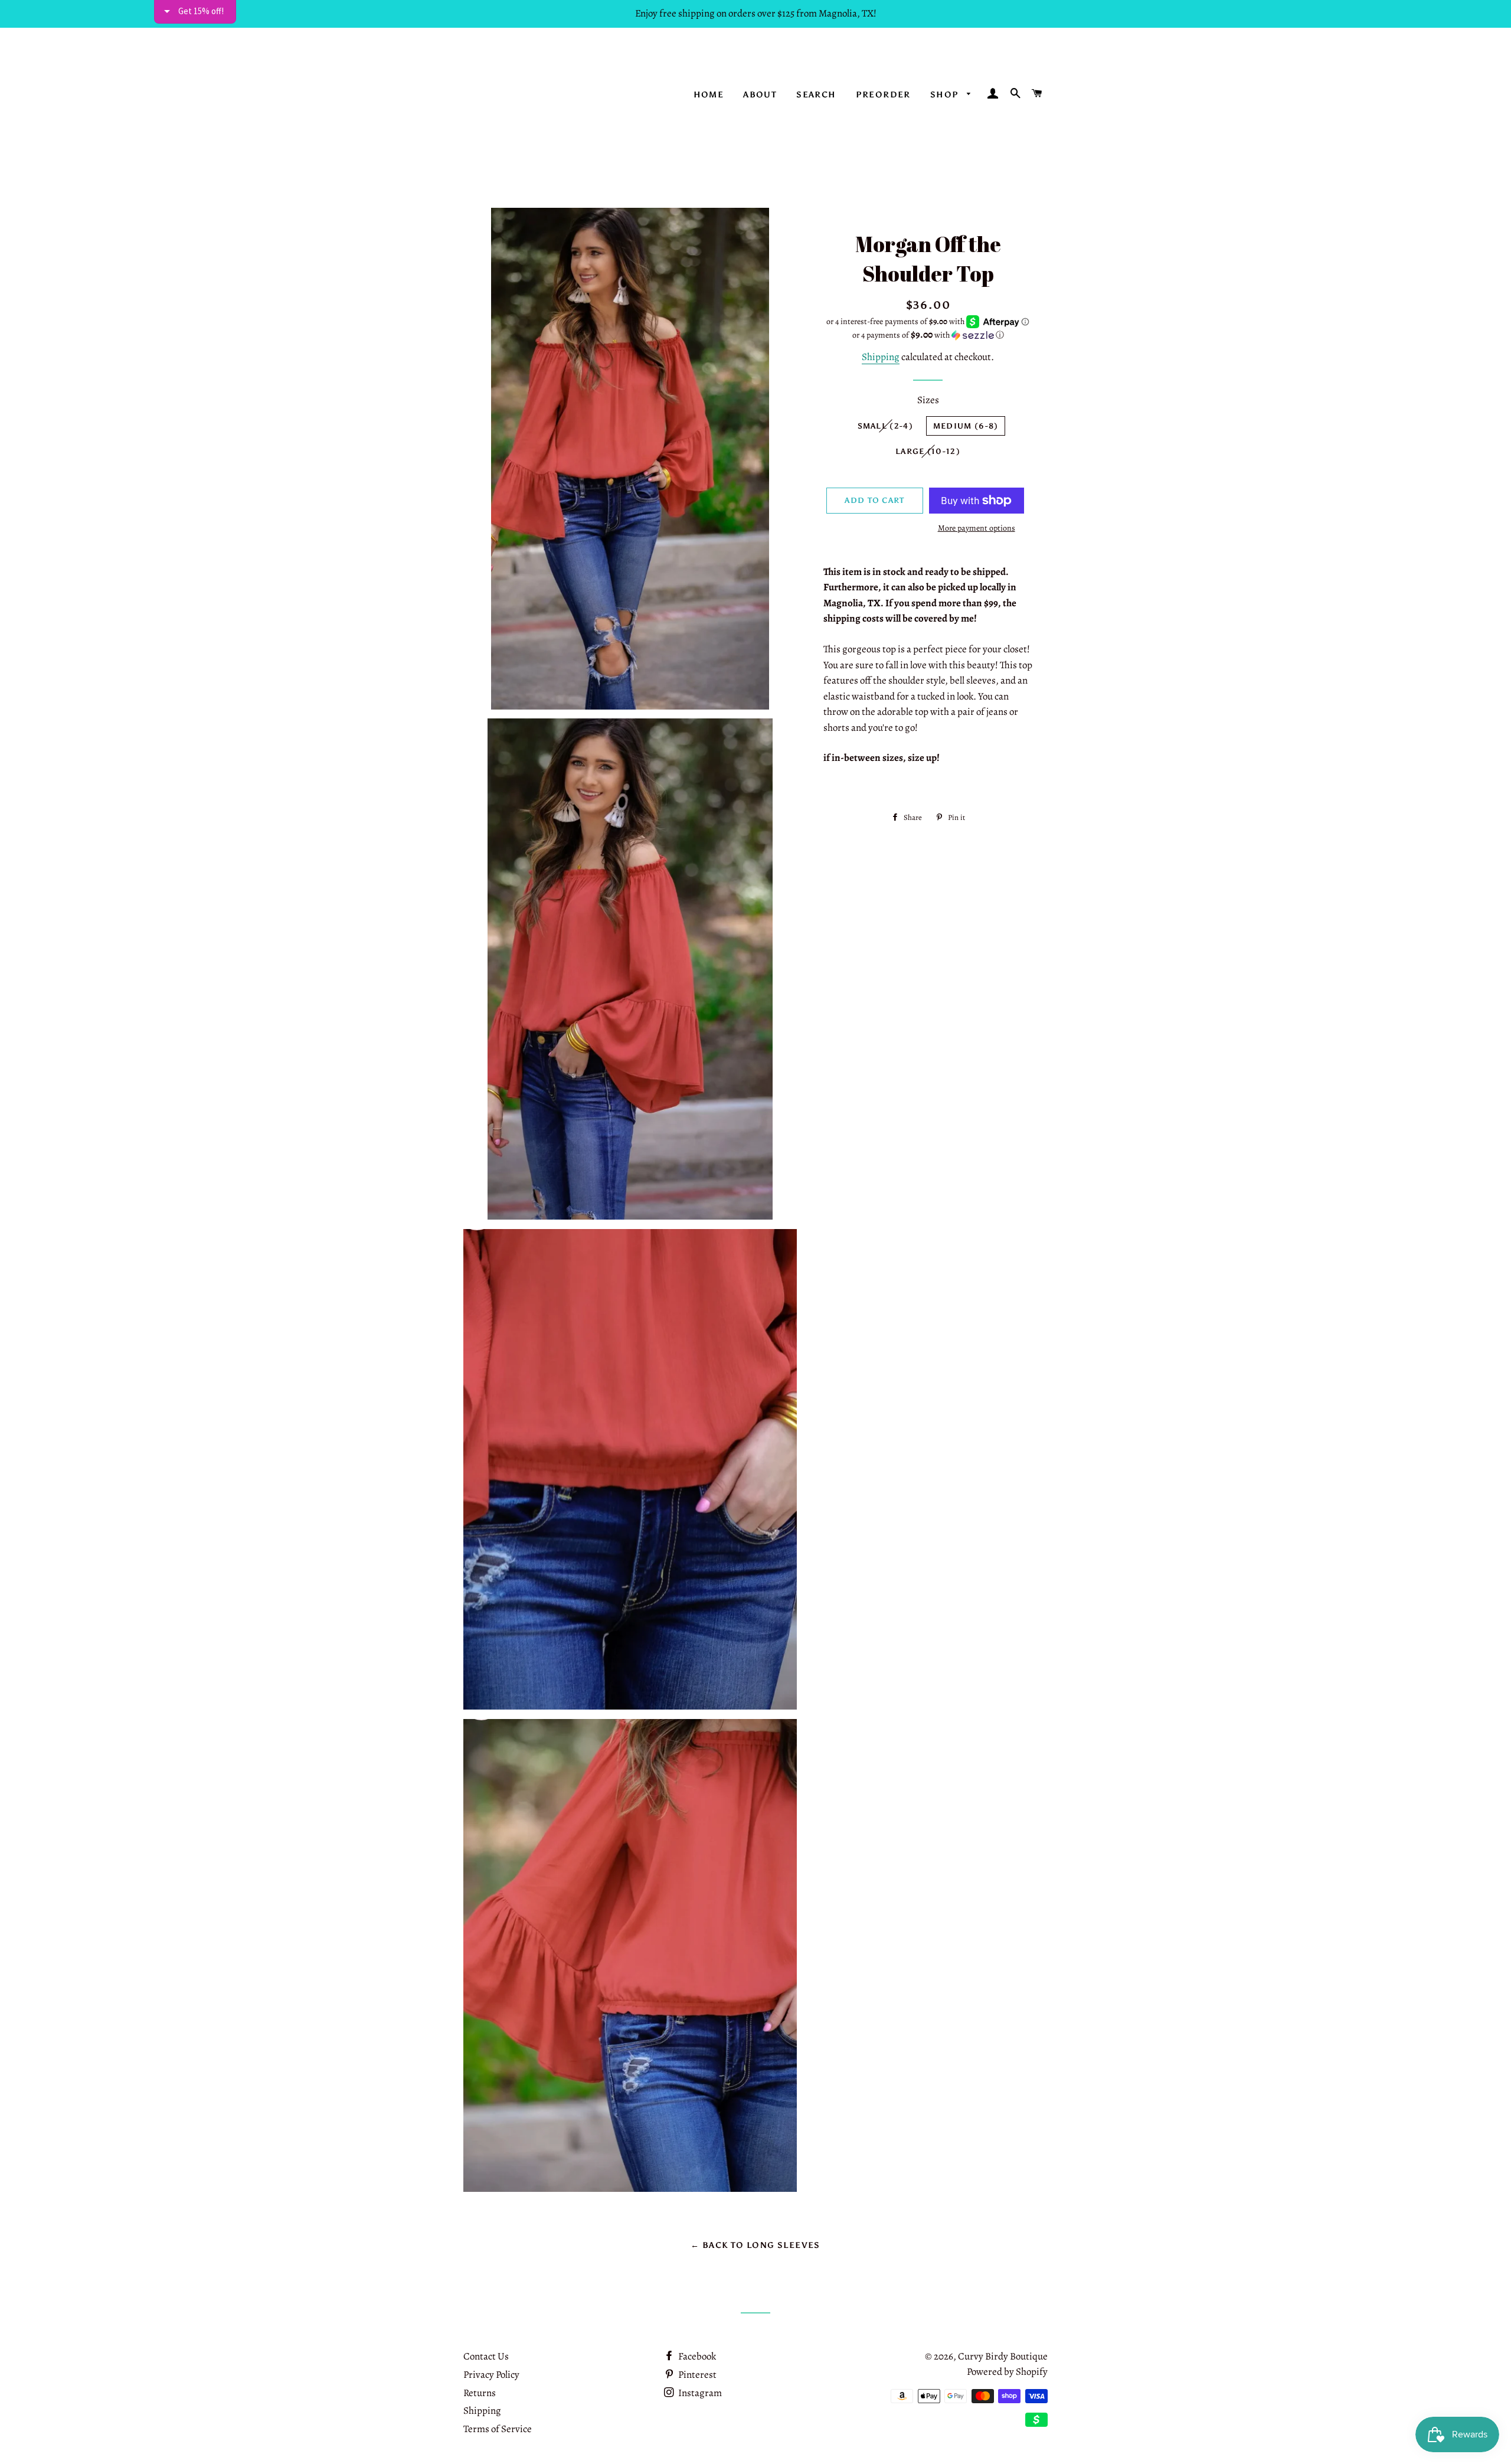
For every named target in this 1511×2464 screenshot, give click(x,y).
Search (816, 95)
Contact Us (486, 2356)
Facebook (696, 2356)
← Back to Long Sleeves (755, 2245)
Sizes (928, 400)
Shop (946, 95)
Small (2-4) (885, 426)
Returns (480, 2393)
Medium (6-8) (966, 426)
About (760, 95)
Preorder (883, 95)
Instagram (699, 2393)
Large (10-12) (928, 451)
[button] (928, 335)
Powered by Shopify (1007, 2372)
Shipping (881, 357)
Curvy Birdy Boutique (1003, 2356)
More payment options (977, 528)
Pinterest (696, 2375)
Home (709, 95)
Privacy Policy (491, 2375)
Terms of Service (498, 2429)
